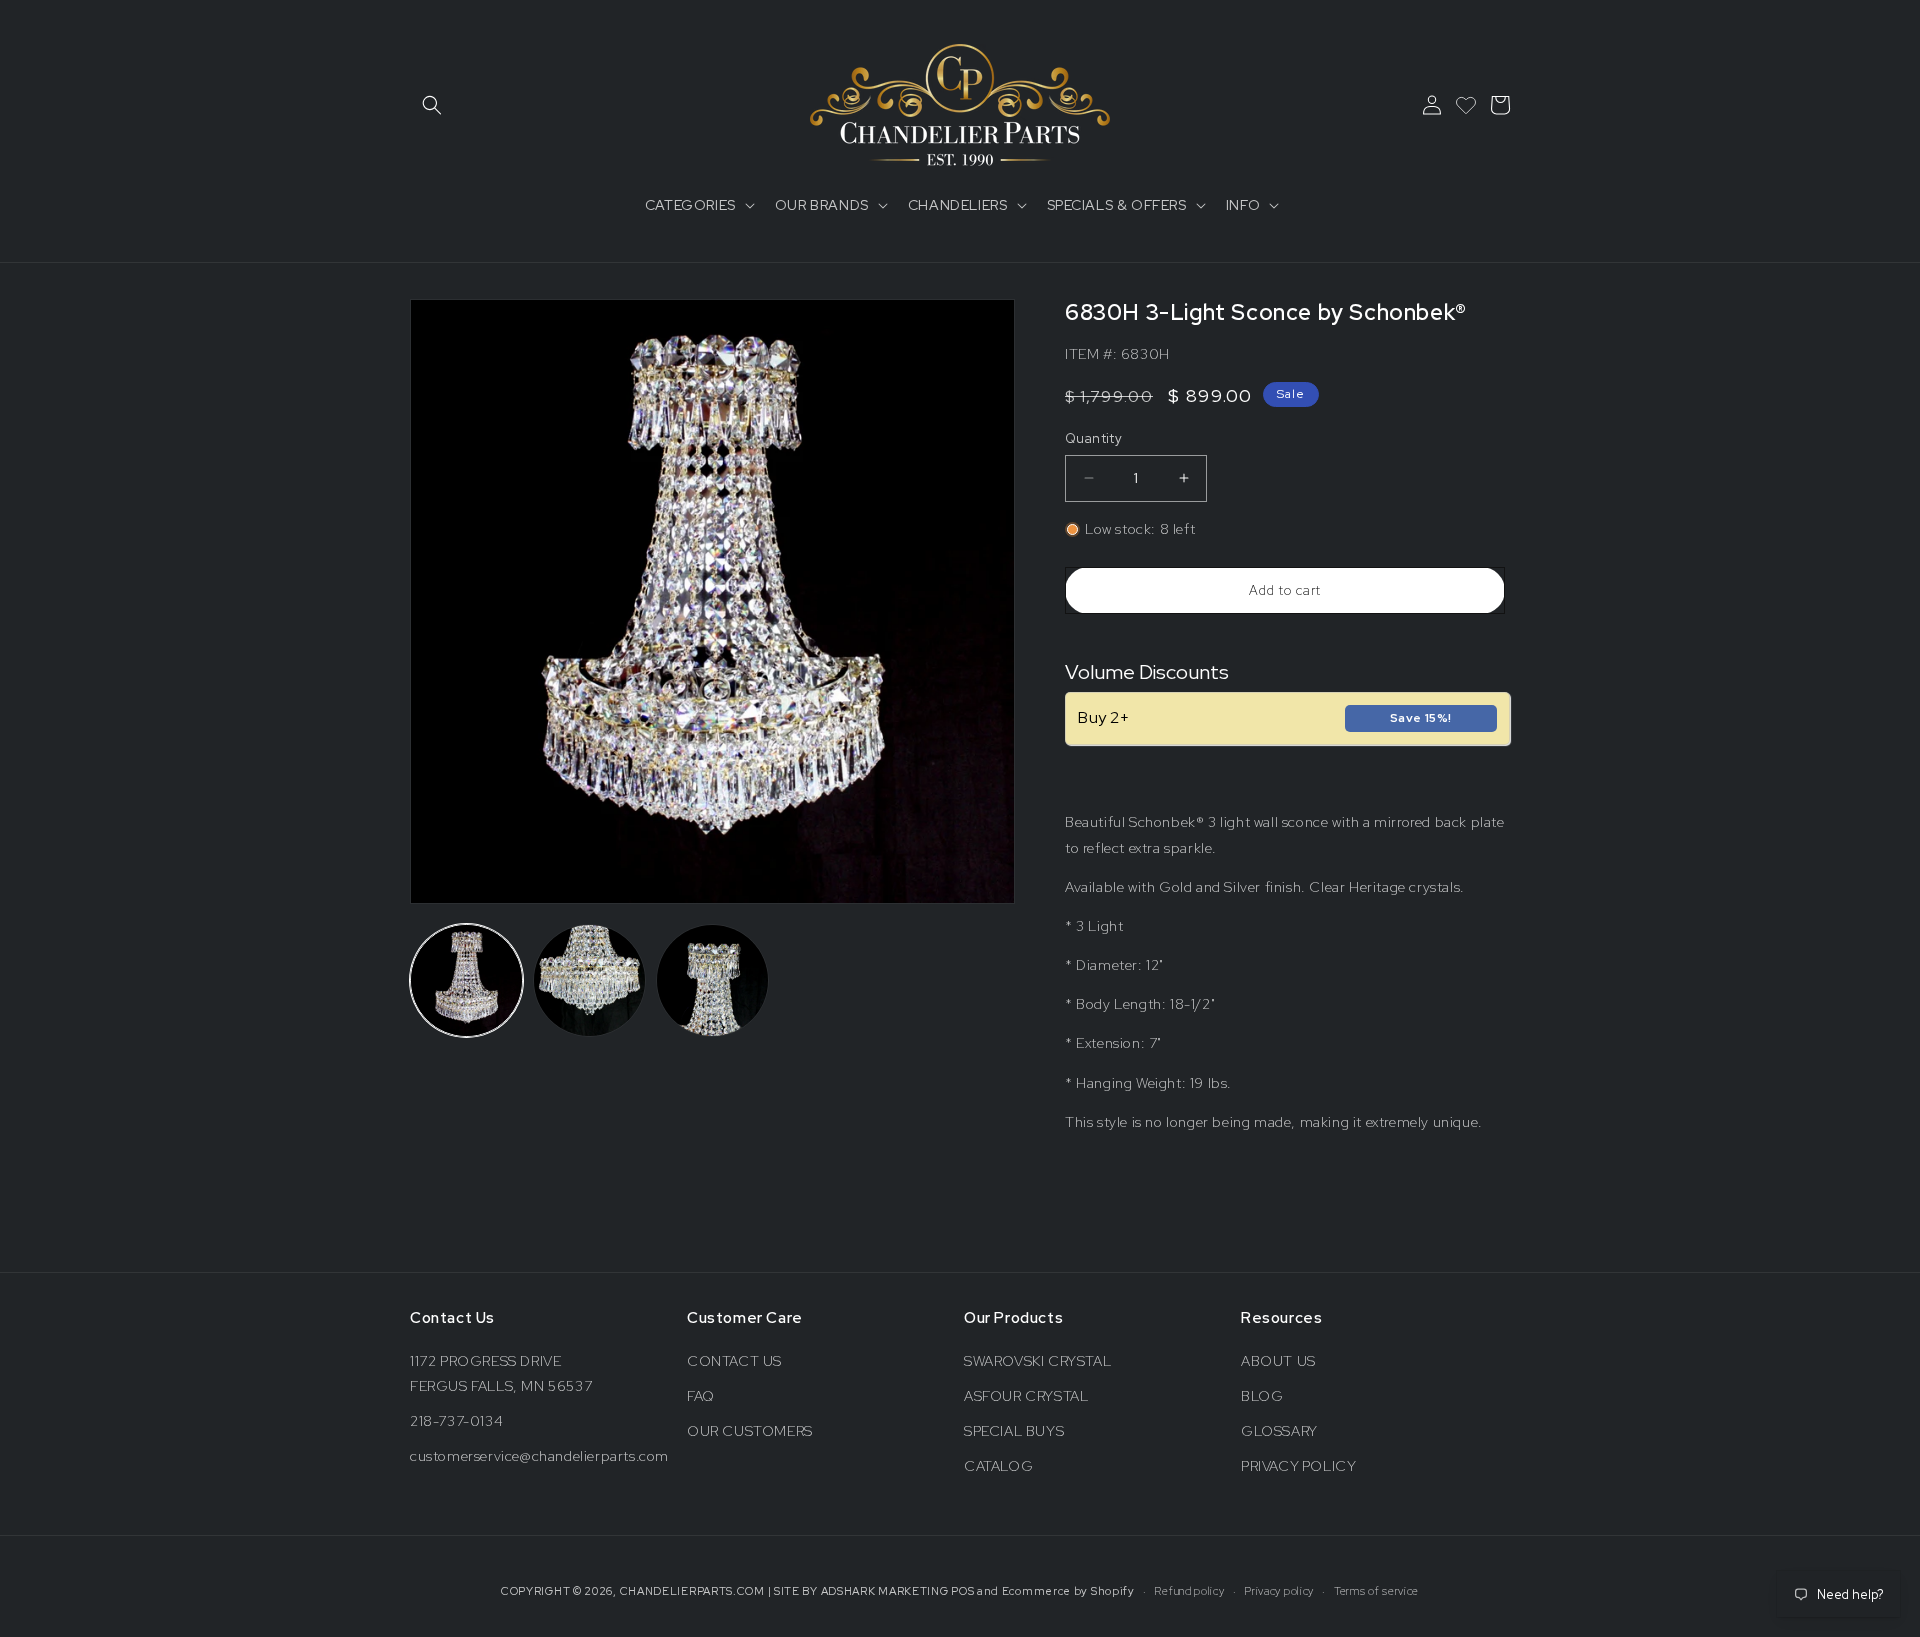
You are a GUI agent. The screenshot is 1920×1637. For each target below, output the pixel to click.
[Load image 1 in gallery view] (466, 980)
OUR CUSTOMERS (750, 1431)
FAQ (701, 1396)
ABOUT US (1278, 1361)
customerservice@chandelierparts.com (539, 1456)
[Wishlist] (1466, 105)
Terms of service (1376, 1591)
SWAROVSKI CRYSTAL (1037, 1361)
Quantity (1093, 438)
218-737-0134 (456, 1421)
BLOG (1262, 1396)
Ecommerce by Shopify (1068, 1591)
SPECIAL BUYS (1014, 1431)
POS (962, 1591)
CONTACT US (734, 1361)
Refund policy (1189, 1591)
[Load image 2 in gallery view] (589, 980)
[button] (432, 105)
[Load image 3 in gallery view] (712, 980)
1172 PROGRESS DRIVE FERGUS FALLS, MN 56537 (501, 1373)
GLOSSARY (1279, 1431)
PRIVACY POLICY (1298, 1466)
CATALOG (998, 1466)
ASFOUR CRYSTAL (1026, 1396)
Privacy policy (1279, 1591)
